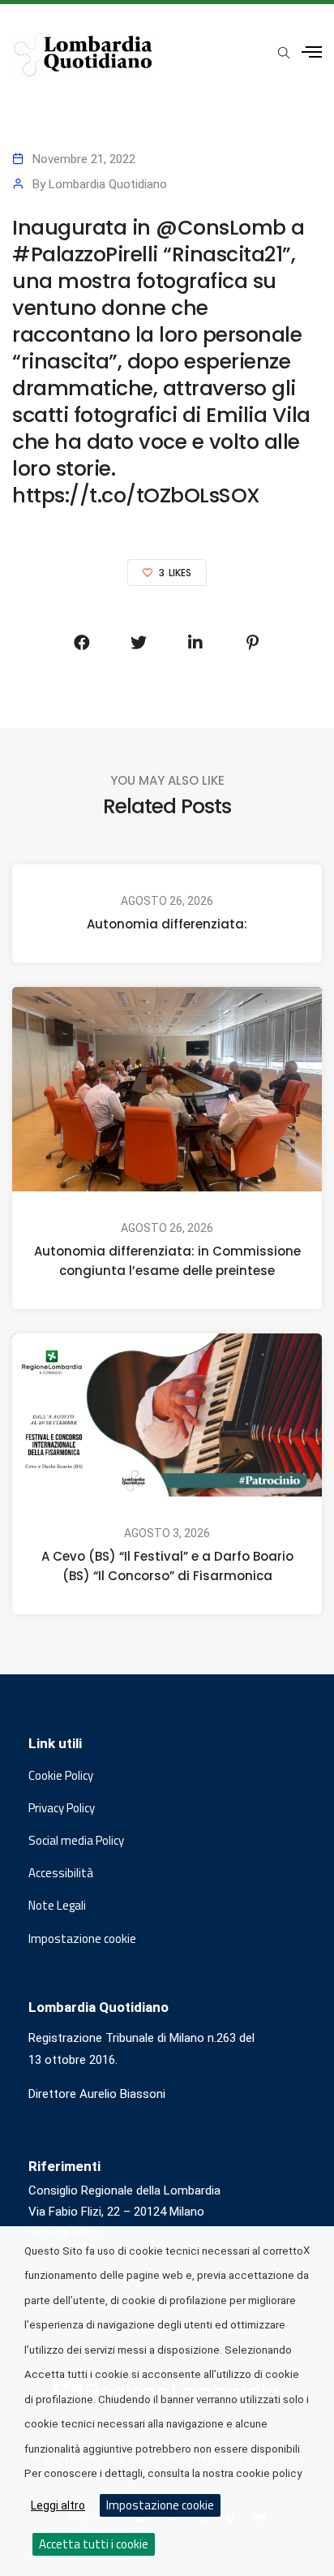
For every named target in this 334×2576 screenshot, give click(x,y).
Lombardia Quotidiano (108, 184)
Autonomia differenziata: (167, 924)
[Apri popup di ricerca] (284, 54)
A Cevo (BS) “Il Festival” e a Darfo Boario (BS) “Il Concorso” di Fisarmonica (167, 1565)
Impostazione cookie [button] (82, 1939)
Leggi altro (58, 2505)
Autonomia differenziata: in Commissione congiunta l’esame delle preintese (167, 1261)
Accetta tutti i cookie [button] (94, 2544)
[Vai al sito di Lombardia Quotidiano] (83, 55)
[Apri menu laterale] (312, 52)
